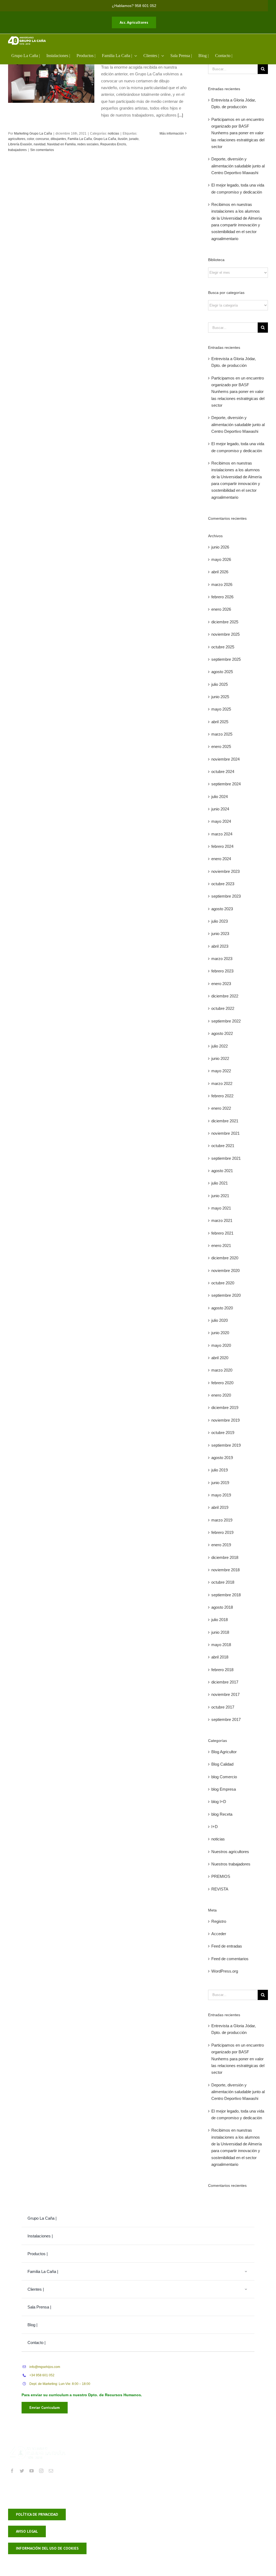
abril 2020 (220, 1358)
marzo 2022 (222, 1083)
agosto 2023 (222, 909)
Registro (219, 1921)
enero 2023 (221, 984)
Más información (172, 133)
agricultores (17, 139)
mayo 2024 (221, 821)
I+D (215, 1827)
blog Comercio (224, 1777)
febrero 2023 (222, 971)
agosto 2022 (222, 1033)
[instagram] (41, 2471)
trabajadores (17, 150)
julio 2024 (220, 797)
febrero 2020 (222, 1383)
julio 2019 (220, 1470)
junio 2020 (220, 1333)
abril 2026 (220, 572)
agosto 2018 (222, 1607)
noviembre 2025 (225, 634)
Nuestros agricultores (230, 1852)
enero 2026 (221, 609)
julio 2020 (220, 1320)
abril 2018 (220, 1657)
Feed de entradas (227, 1946)
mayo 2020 (221, 1345)
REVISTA (220, 1889)
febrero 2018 (222, 1670)
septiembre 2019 (226, 1445)
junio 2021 (220, 1196)
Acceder (219, 1934)
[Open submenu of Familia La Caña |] (246, 2271)
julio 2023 (220, 921)
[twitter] (22, 2471)
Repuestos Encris (113, 144)
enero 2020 (221, 1395)
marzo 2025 (222, 734)
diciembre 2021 (225, 1121)
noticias (113, 133)
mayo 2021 (221, 1208)
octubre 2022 (223, 1008)
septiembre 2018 (226, 1595)
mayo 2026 (221, 559)
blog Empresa (224, 1789)
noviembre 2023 (225, 871)
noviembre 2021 (225, 1133)
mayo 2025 (221, 709)
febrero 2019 (222, 1532)
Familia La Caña (80, 139)
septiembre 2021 (226, 1158)
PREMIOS (221, 1876)
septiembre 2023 (226, 896)
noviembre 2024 (225, 759)
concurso (42, 139)
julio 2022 (220, 1046)
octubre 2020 (223, 1283)
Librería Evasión (20, 144)
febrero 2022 (222, 1096)
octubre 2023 (223, 884)
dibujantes (58, 139)
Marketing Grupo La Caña (33, 133)
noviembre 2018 (225, 1570)
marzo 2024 (222, 834)
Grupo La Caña (105, 139)
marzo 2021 (222, 1220)
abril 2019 (220, 1507)
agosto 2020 (222, 1308)
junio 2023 (220, 934)
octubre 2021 (223, 1146)
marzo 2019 (222, 1520)
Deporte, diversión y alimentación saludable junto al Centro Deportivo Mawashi (238, 166)
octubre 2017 (223, 1707)
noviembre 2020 (225, 1271)
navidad (40, 144)
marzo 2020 (222, 1370)
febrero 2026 (222, 597)
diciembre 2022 (225, 996)
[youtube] (32, 2471)
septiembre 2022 (226, 1021)
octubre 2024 (223, 772)
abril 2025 (220, 722)
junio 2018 (220, 1632)
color (30, 139)
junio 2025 (220, 697)
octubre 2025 (223, 647)
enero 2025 (221, 746)
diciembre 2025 (225, 622)
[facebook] (12, 2471)
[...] (180, 115)
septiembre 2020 (226, 1295)
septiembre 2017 (226, 1719)
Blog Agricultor (224, 1752)
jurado (134, 139)
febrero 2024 (222, 846)
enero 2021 (221, 1245)
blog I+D (219, 1802)
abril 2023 (220, 946)
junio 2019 (220, 1483)
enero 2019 (221, 1545)
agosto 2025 (222, 672)
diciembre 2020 (225, 1258)
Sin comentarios (42, 150)
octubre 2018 (223, 1582)
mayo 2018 (221, 1645)
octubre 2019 (223, 1433)
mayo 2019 (221, 1495)
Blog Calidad (222, 1764)
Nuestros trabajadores (231, 1864)
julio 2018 (220, 1620)
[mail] (51, 2471)
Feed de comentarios (230, 1959)
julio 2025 (220, 684)
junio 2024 (220, 809)
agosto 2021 (222, 1171)
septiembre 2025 (226, 659)
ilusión (123, 139)
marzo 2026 (222, 584)
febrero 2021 (222, 1233)
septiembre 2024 (226, 784)
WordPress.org (225, 1971)
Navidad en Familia (61, 144)
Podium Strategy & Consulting (198, 2496)
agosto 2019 (222, 1458)
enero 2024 (221, 859)
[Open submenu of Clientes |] (246, 2289)
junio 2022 (220, 1058)
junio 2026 (220, 547)
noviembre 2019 (225, 1420)
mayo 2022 (221, 1071)
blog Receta (222, 1814)
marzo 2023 (222, 959)
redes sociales (88, 144)
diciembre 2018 (225, 1557)
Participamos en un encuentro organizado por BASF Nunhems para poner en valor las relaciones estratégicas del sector (238, 133)
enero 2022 (221, 1108)
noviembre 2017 (225, 1694)
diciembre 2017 (225, 1682)
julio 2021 (220, 1183)
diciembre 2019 (225, 1408)
